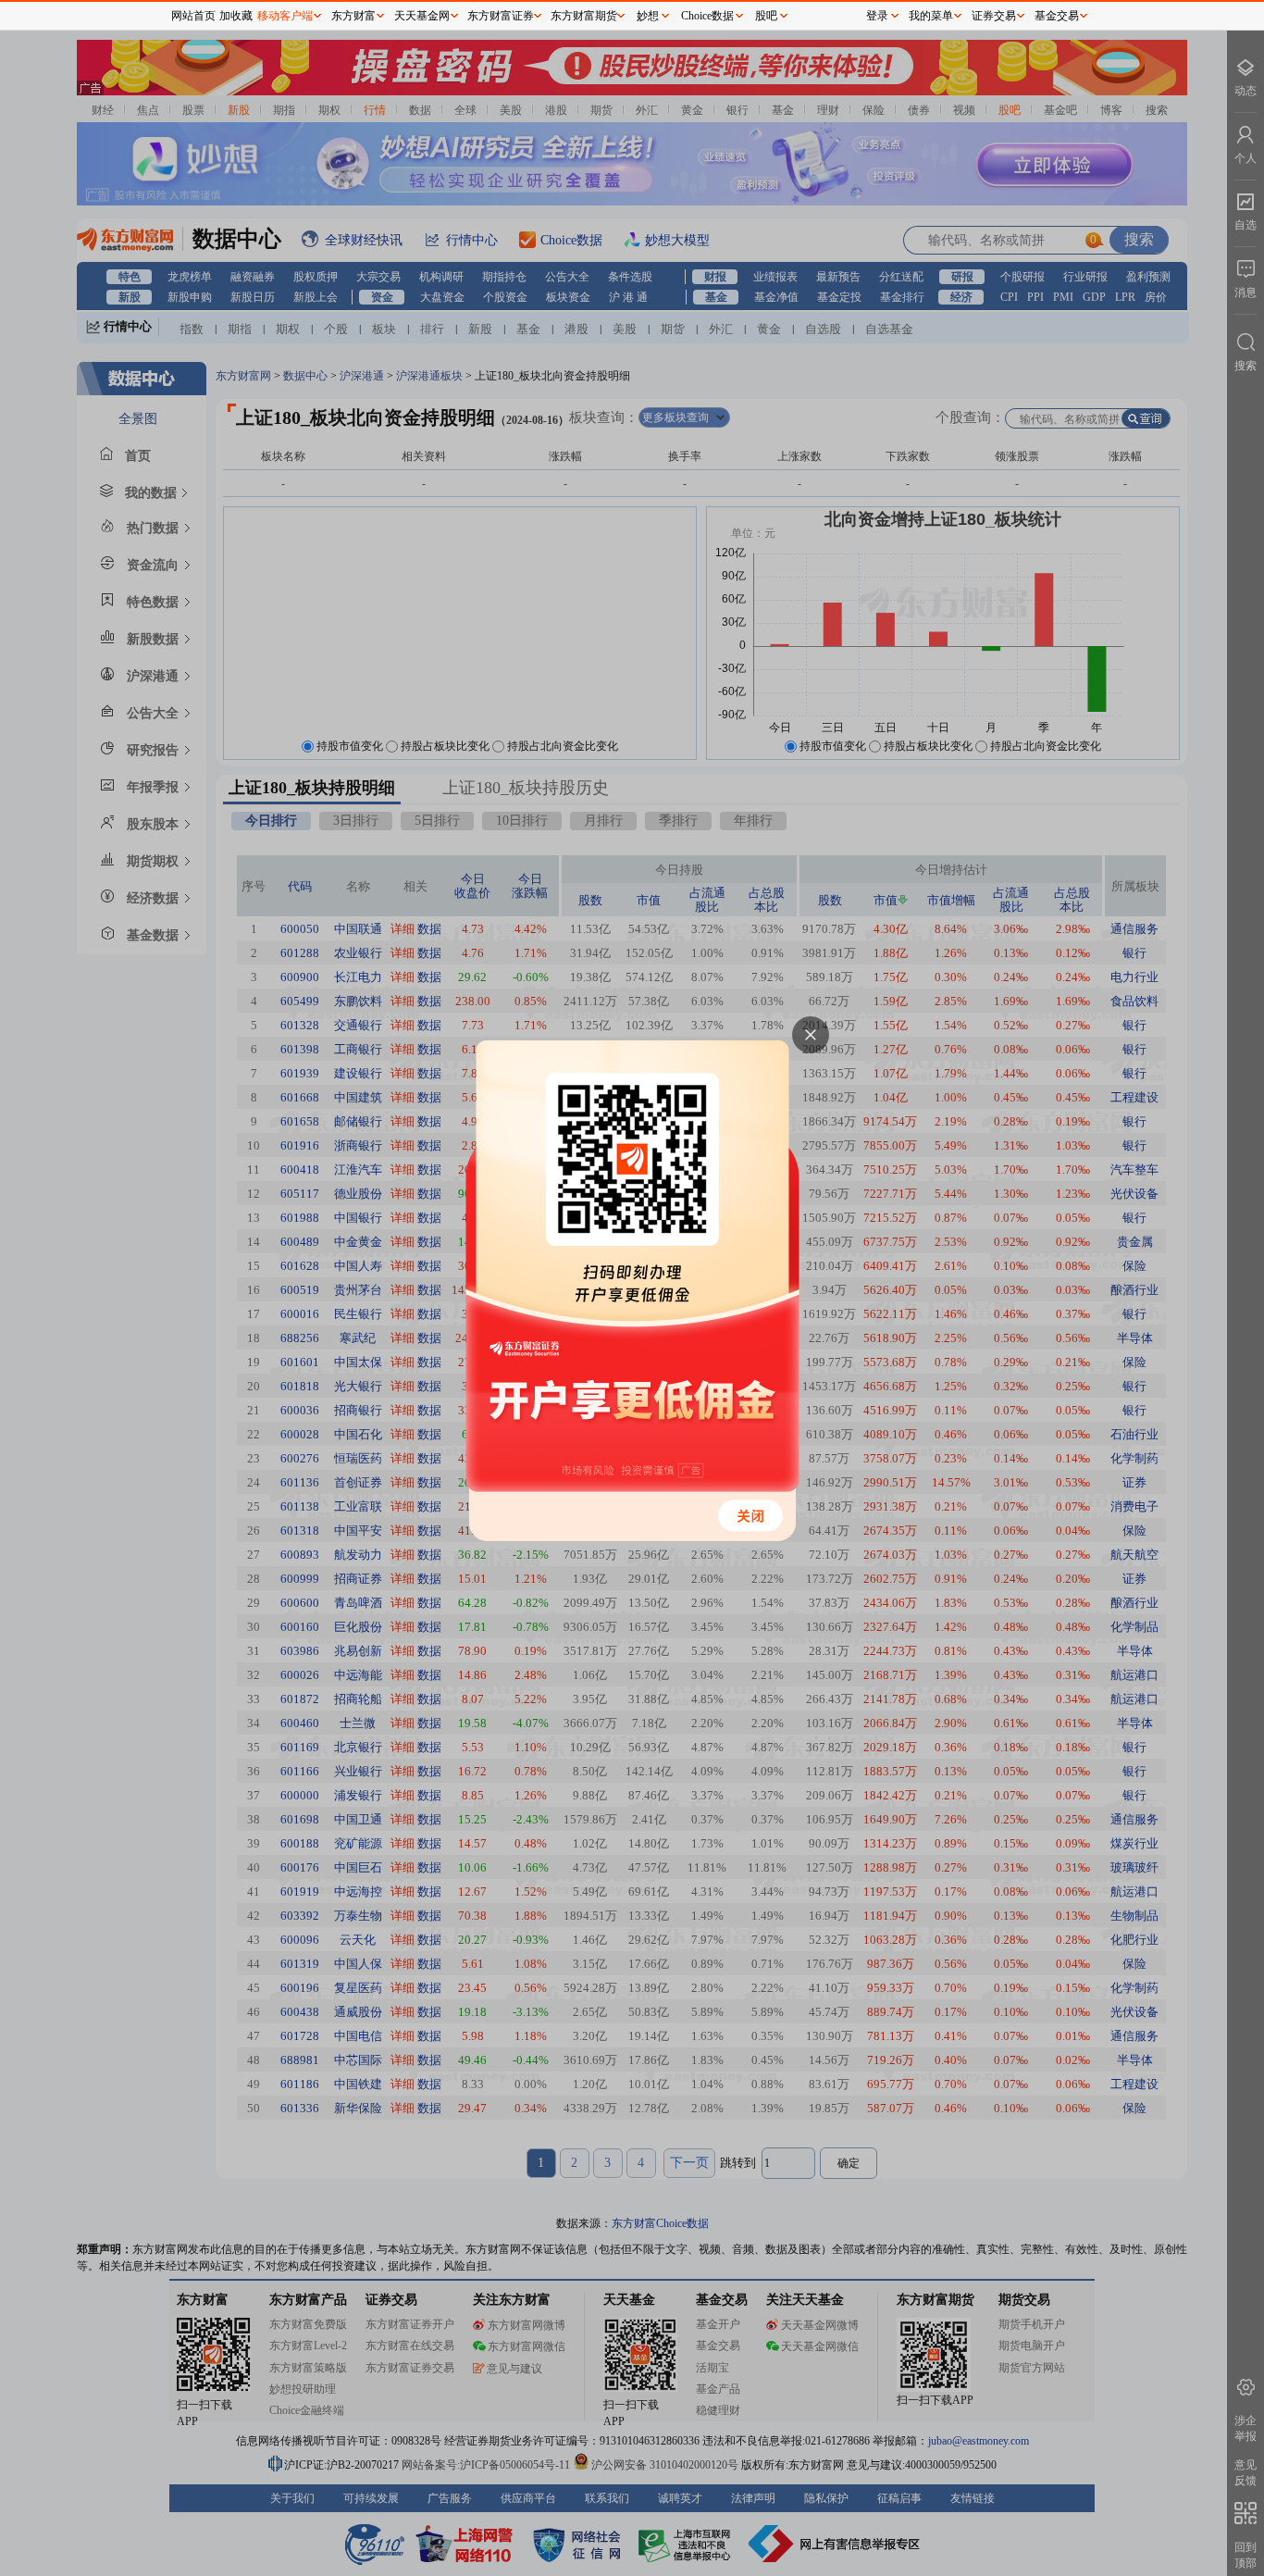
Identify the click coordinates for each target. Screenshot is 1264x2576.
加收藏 (236, 16)
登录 (877, 16)
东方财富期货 (584, 16)
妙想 (648, 16)
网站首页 (193, 16)
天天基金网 (422, 16)
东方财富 (353, 16)
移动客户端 (285, 16)
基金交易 (1057, 16)
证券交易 (994, 16)
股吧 (766, 16)
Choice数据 (707, 16)
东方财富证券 (501, 16)
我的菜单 (931, 16)
